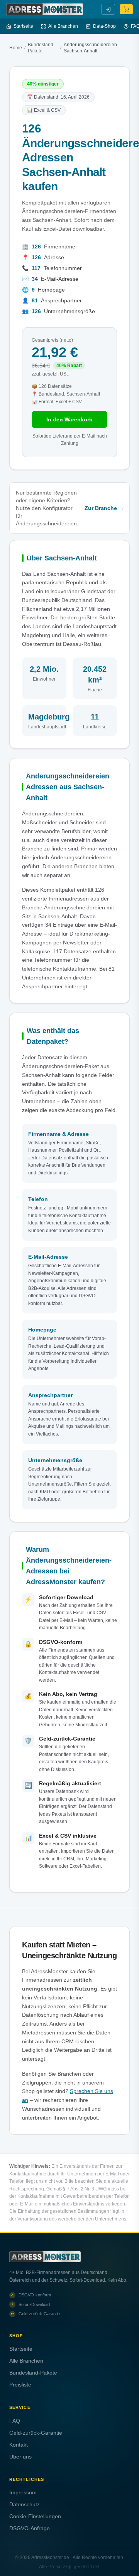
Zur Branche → (104, 508)
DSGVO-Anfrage (30, 2528)
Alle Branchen (63, 26)
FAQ (15, 2421)
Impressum (23, 2492)
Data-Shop (104, 26)
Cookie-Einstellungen (35, 2516)
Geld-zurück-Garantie (36, 2433)
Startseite (23, 26)
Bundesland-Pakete (41, 48)
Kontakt (19, 2445)
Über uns (20, 2457)
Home (16, 48)
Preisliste (20, 2385)
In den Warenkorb (69, 419)
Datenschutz (25, 2504)
